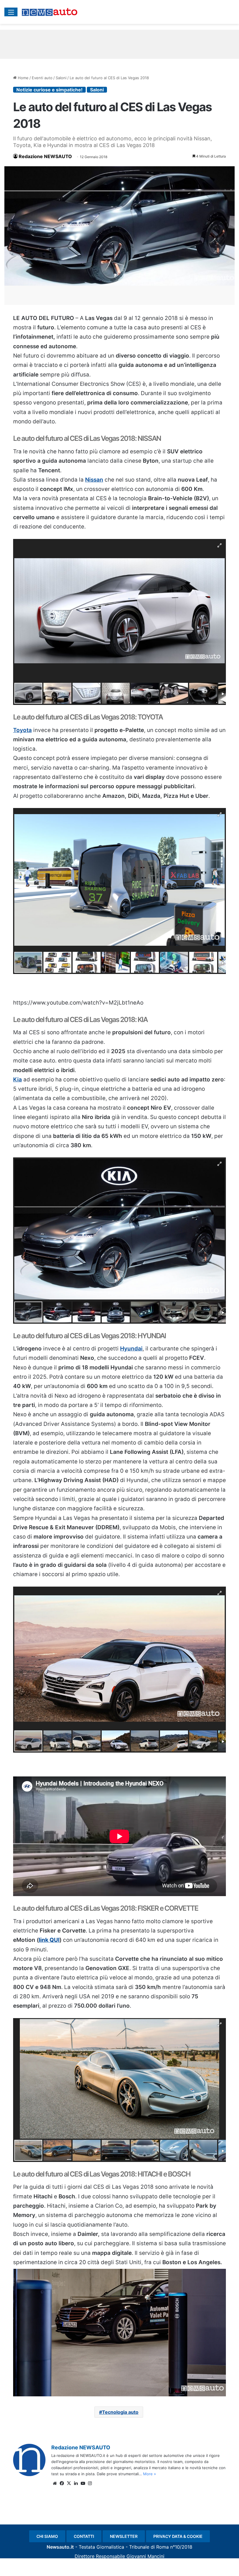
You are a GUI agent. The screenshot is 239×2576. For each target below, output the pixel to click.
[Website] (55, 2483)
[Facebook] (62, 2483)
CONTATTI (84, 2536)
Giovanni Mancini (145, 2556)
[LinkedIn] (76, 2483)
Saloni (61, 78)
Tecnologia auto (120, 2412)
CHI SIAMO (47, 2536)
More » (150, 2474)
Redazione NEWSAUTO (45, 156)
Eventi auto (42, 78)
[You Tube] (83, 2483)
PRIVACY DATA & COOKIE (178, 2536)
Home (23, 78)
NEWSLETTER (124, 2536)
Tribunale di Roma (149, 2547)
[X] (69, 2483)
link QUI (49, 1940)
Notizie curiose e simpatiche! (49, 90)
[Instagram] (90, 2483)
